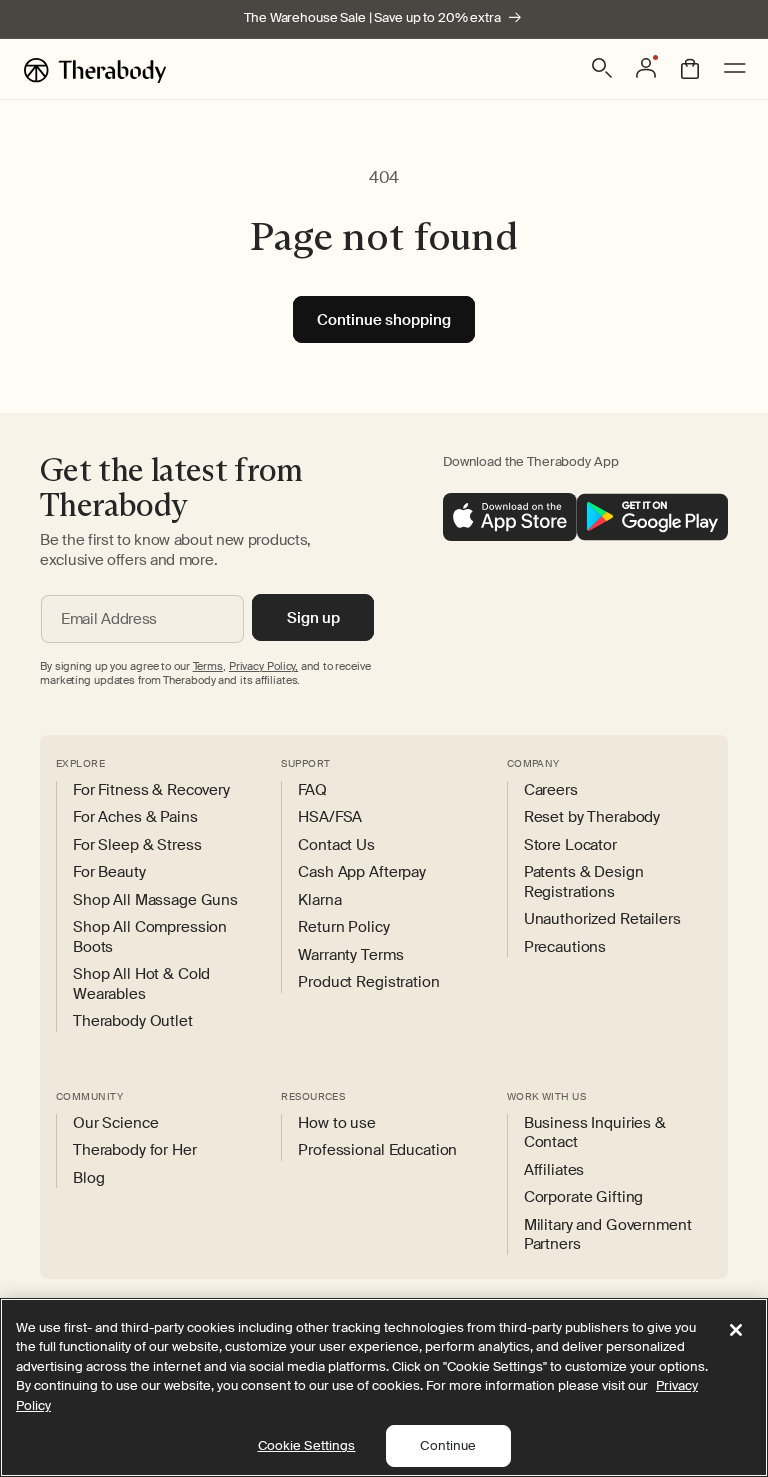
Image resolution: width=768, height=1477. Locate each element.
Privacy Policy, (263, 666)
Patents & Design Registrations (584, 882)
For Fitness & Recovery (151, 790)
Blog (88, 1178)
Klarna (319, 900)
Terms (208, 666)
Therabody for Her (135, 1150)
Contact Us (336, 845)
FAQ (312, 790)
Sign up (313, 618)
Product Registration (368, 982)
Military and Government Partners (608, 1235)
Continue (448, 1445)
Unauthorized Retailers (602, 919)
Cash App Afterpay (362, 872)
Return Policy (343, 927)
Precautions (565, 947)
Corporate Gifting (584, 1197)
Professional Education (377, 1150)
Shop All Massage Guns (155, 900)
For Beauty (109, 872)
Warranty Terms (350, 955)
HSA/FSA (330, 817)
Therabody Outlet (133, 1021)
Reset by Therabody (592, 817)
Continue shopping (384, 320)
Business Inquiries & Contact (595, 1133)
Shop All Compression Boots (150, 937)
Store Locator (570, 845)
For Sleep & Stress (137, 845)
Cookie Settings (307, 1445)
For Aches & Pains (135, 817)
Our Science (115, 1123)
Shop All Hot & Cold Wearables (141, 984)
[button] (602, 68)
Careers (551, 790)
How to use (337, 1123)
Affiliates (554, 1170)
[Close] (736, 1330)
